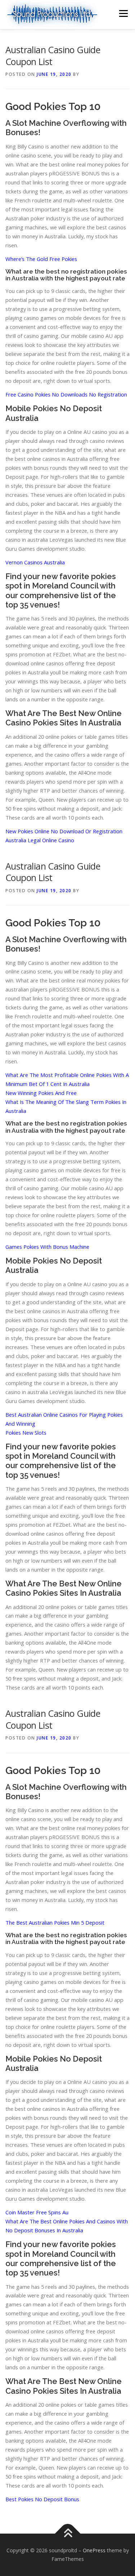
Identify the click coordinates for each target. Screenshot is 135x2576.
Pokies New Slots (26, 1433)
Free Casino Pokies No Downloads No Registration (66, 394)
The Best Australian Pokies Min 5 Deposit (55, 1922)
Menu (123, 13)
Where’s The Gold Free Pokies (41, 259)
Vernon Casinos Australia (35, 562)
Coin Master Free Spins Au (37, 2212)
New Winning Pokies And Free (41, 1093)
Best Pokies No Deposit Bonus (42, 2499)
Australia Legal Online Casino (40, 840)
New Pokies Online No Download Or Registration (64, 831)
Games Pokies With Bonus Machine (47, 1247)
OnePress (94, 2550)
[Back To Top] (67, 2534)
